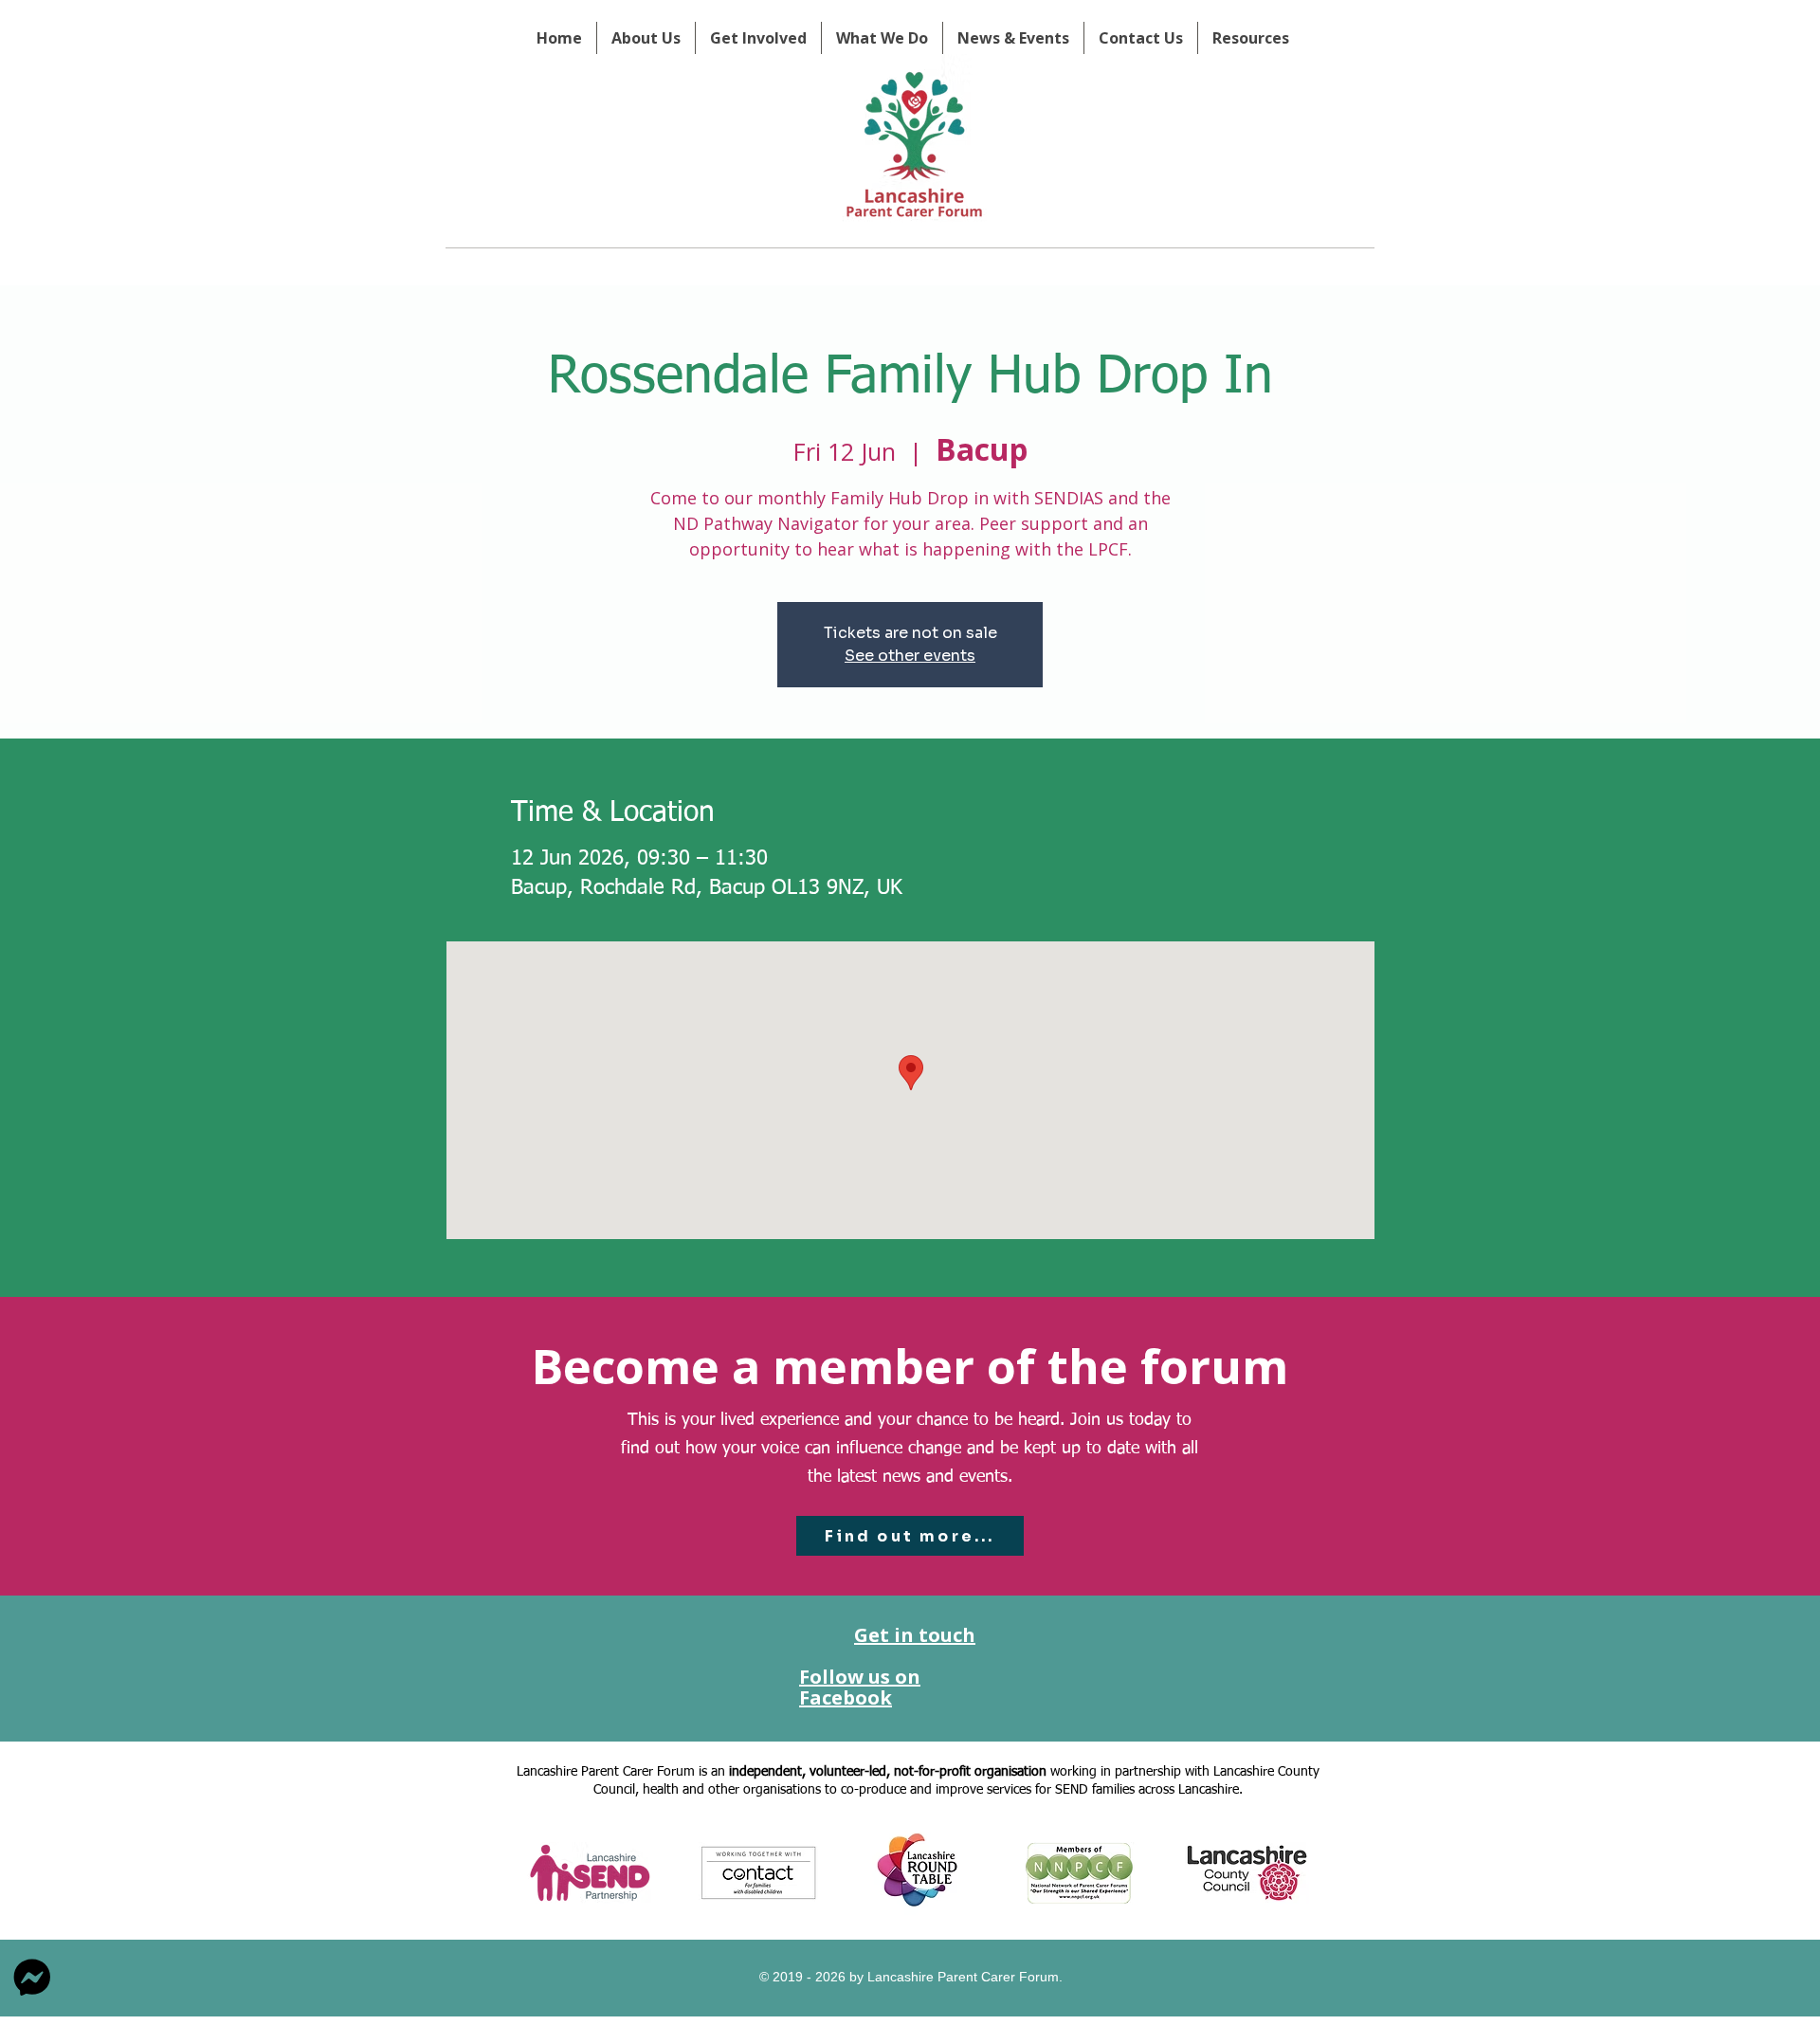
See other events (910, 656)
